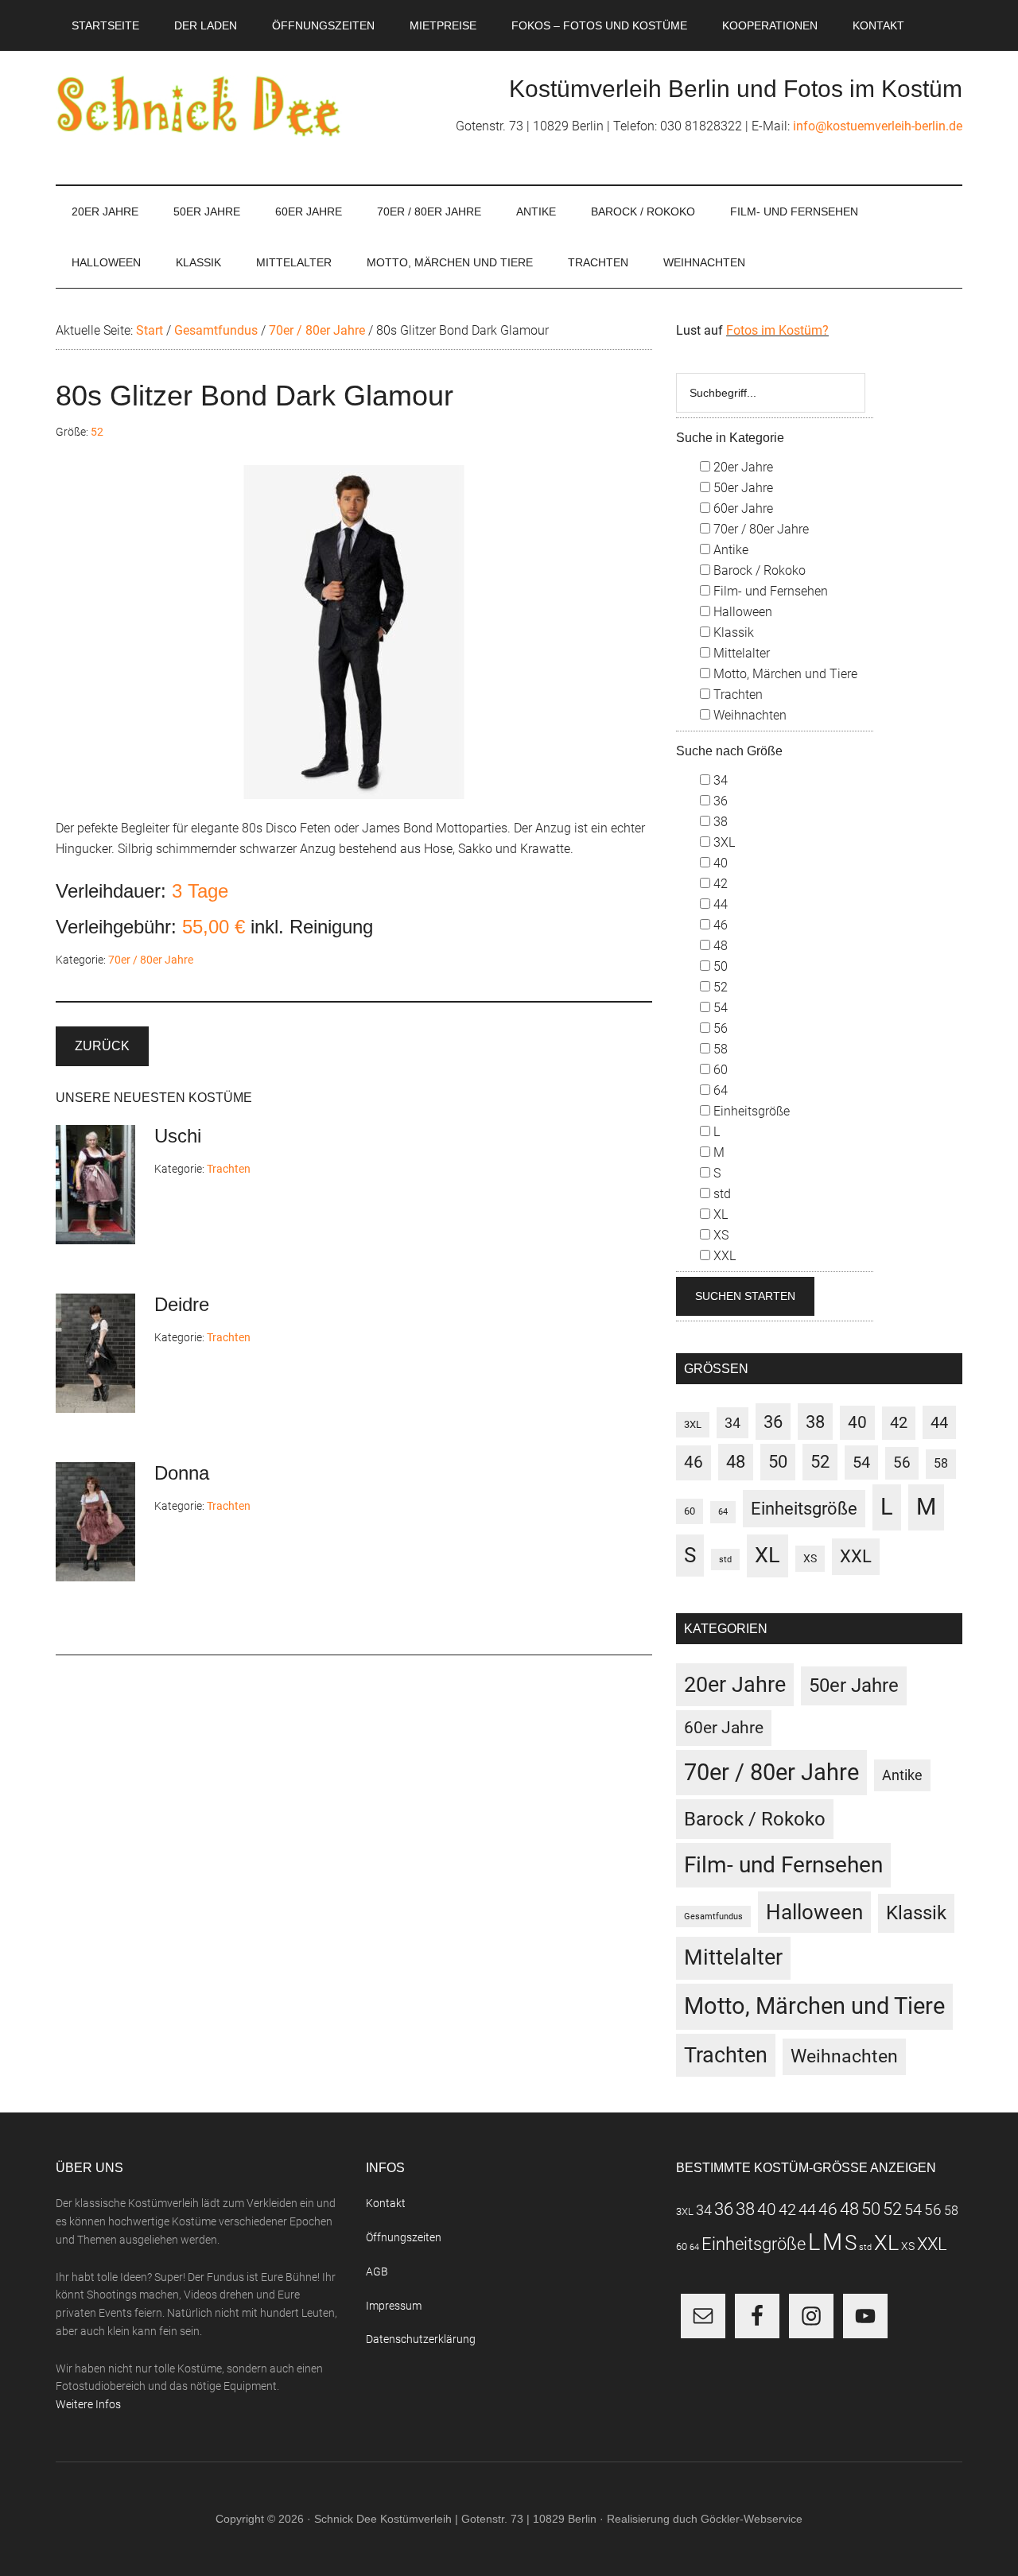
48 (719, 946)
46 (719, 925)
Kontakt (386, 2203)
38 (719, 822)
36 (719, 801)
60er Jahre (742, 508)
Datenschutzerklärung (421, 2339)
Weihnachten (748, 715)
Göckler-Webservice (752, 2519)
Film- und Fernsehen (769, 591)
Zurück (102, 1046)
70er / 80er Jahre (151, 960)
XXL (723, 1256)
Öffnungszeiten (404, 2237)
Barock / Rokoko (758, 570)
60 (719, 1070)
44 (719, 904)
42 (719, 884)
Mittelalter (740, 653)
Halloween (741, 612)
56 (719, 1028)
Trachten (229, 1169)
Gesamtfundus (713, 1916)
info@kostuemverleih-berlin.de (878, 126)
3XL (723, 842)
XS (719, 1235)
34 (719, 780)
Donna (182, 1473)
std (721, 1194)
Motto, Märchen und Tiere (784, 674)
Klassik (732, 632)
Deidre (182, 1304)
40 (719, 863)
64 (719, 1090)
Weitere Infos (88, 2404)
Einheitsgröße (750, 1111)
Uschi (178, 1136)
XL (719, 1214)
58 (719, 1049)
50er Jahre (742, 488)
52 (97, 432)
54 (719, 1008)
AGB (377, 2271)
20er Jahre (742, 467)
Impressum (394, 2306)
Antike (729, 550)
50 (719, 966)
